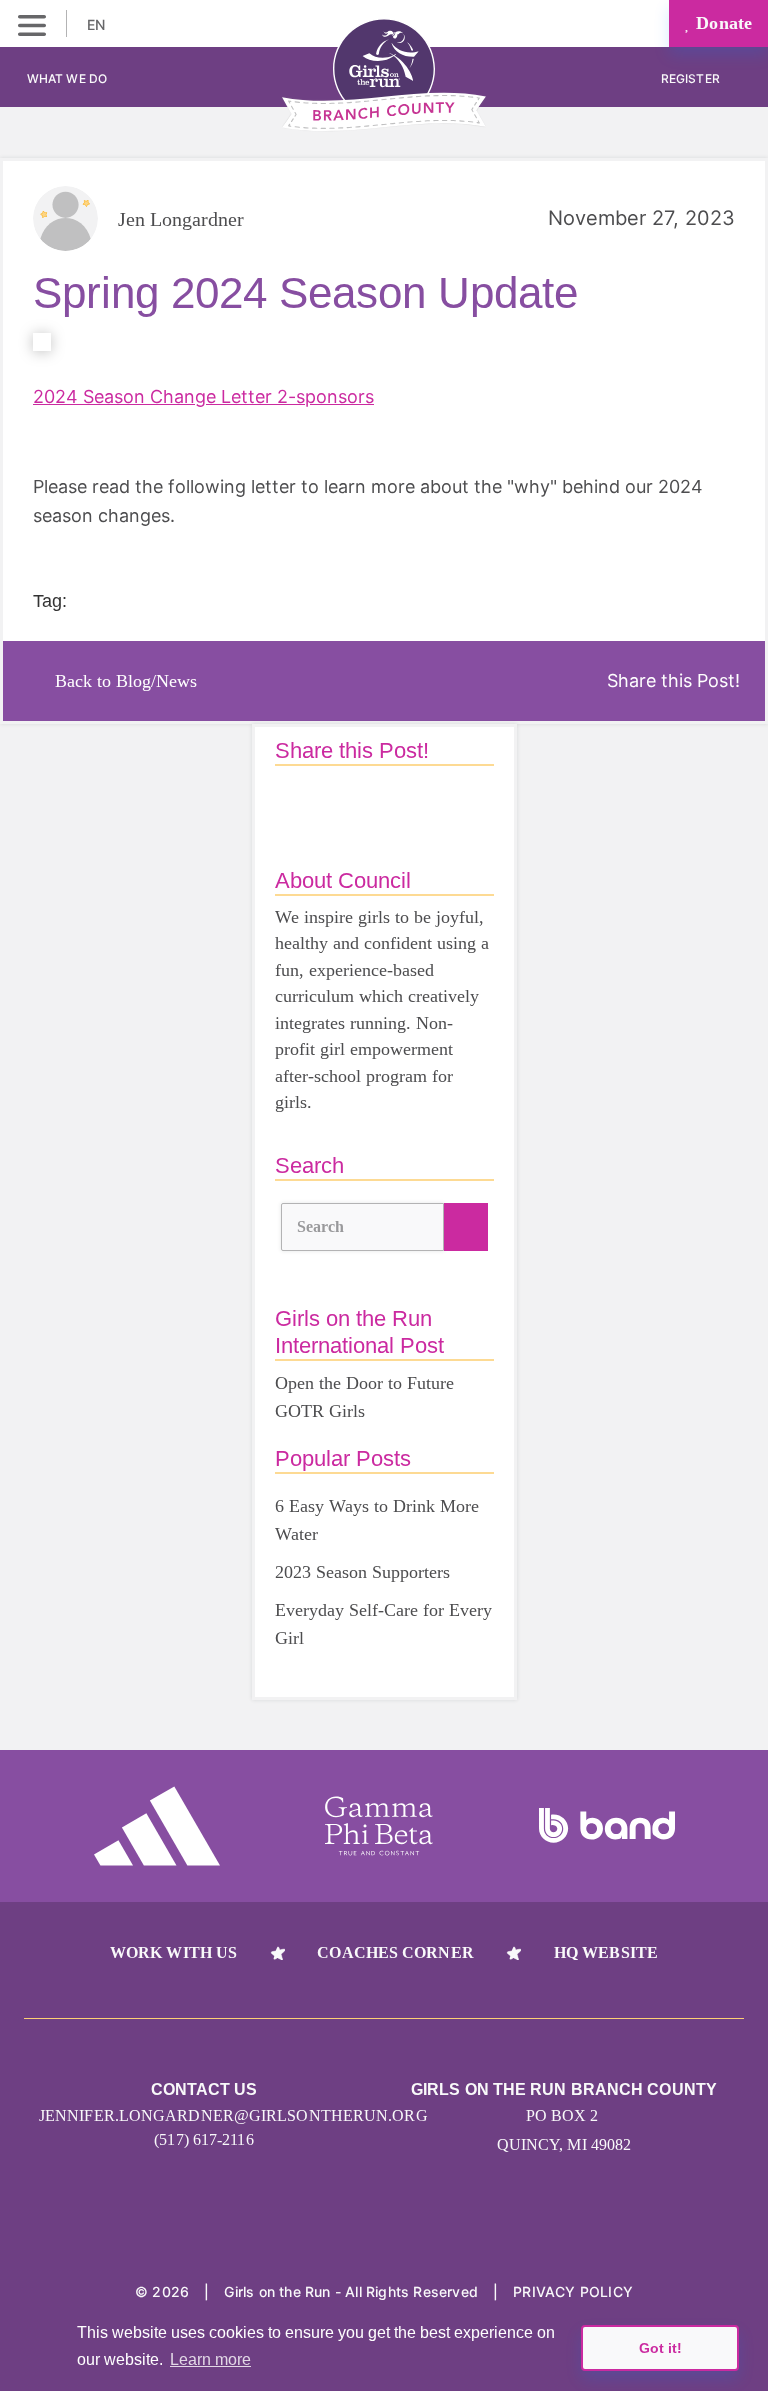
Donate (721, 23)
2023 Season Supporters (362, 1572)
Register (692, 78)
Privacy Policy (573, 2291)
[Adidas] (157, 1826)
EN (98, 24)
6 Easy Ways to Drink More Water (377, 1520)
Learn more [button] (210, 2359)
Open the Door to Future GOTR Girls (364, 1397)
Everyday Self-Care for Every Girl (383, 1624)
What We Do (67, 78)
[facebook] (384, 2228)
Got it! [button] (660, 2348)
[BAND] (607, 1826)
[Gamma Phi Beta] (379, 1826)
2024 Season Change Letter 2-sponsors (203, 396)
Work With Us (173, 1952)
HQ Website (606, 1952)
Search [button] (321, 1226)
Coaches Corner (395, 1952)
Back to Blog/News (126, 681)
